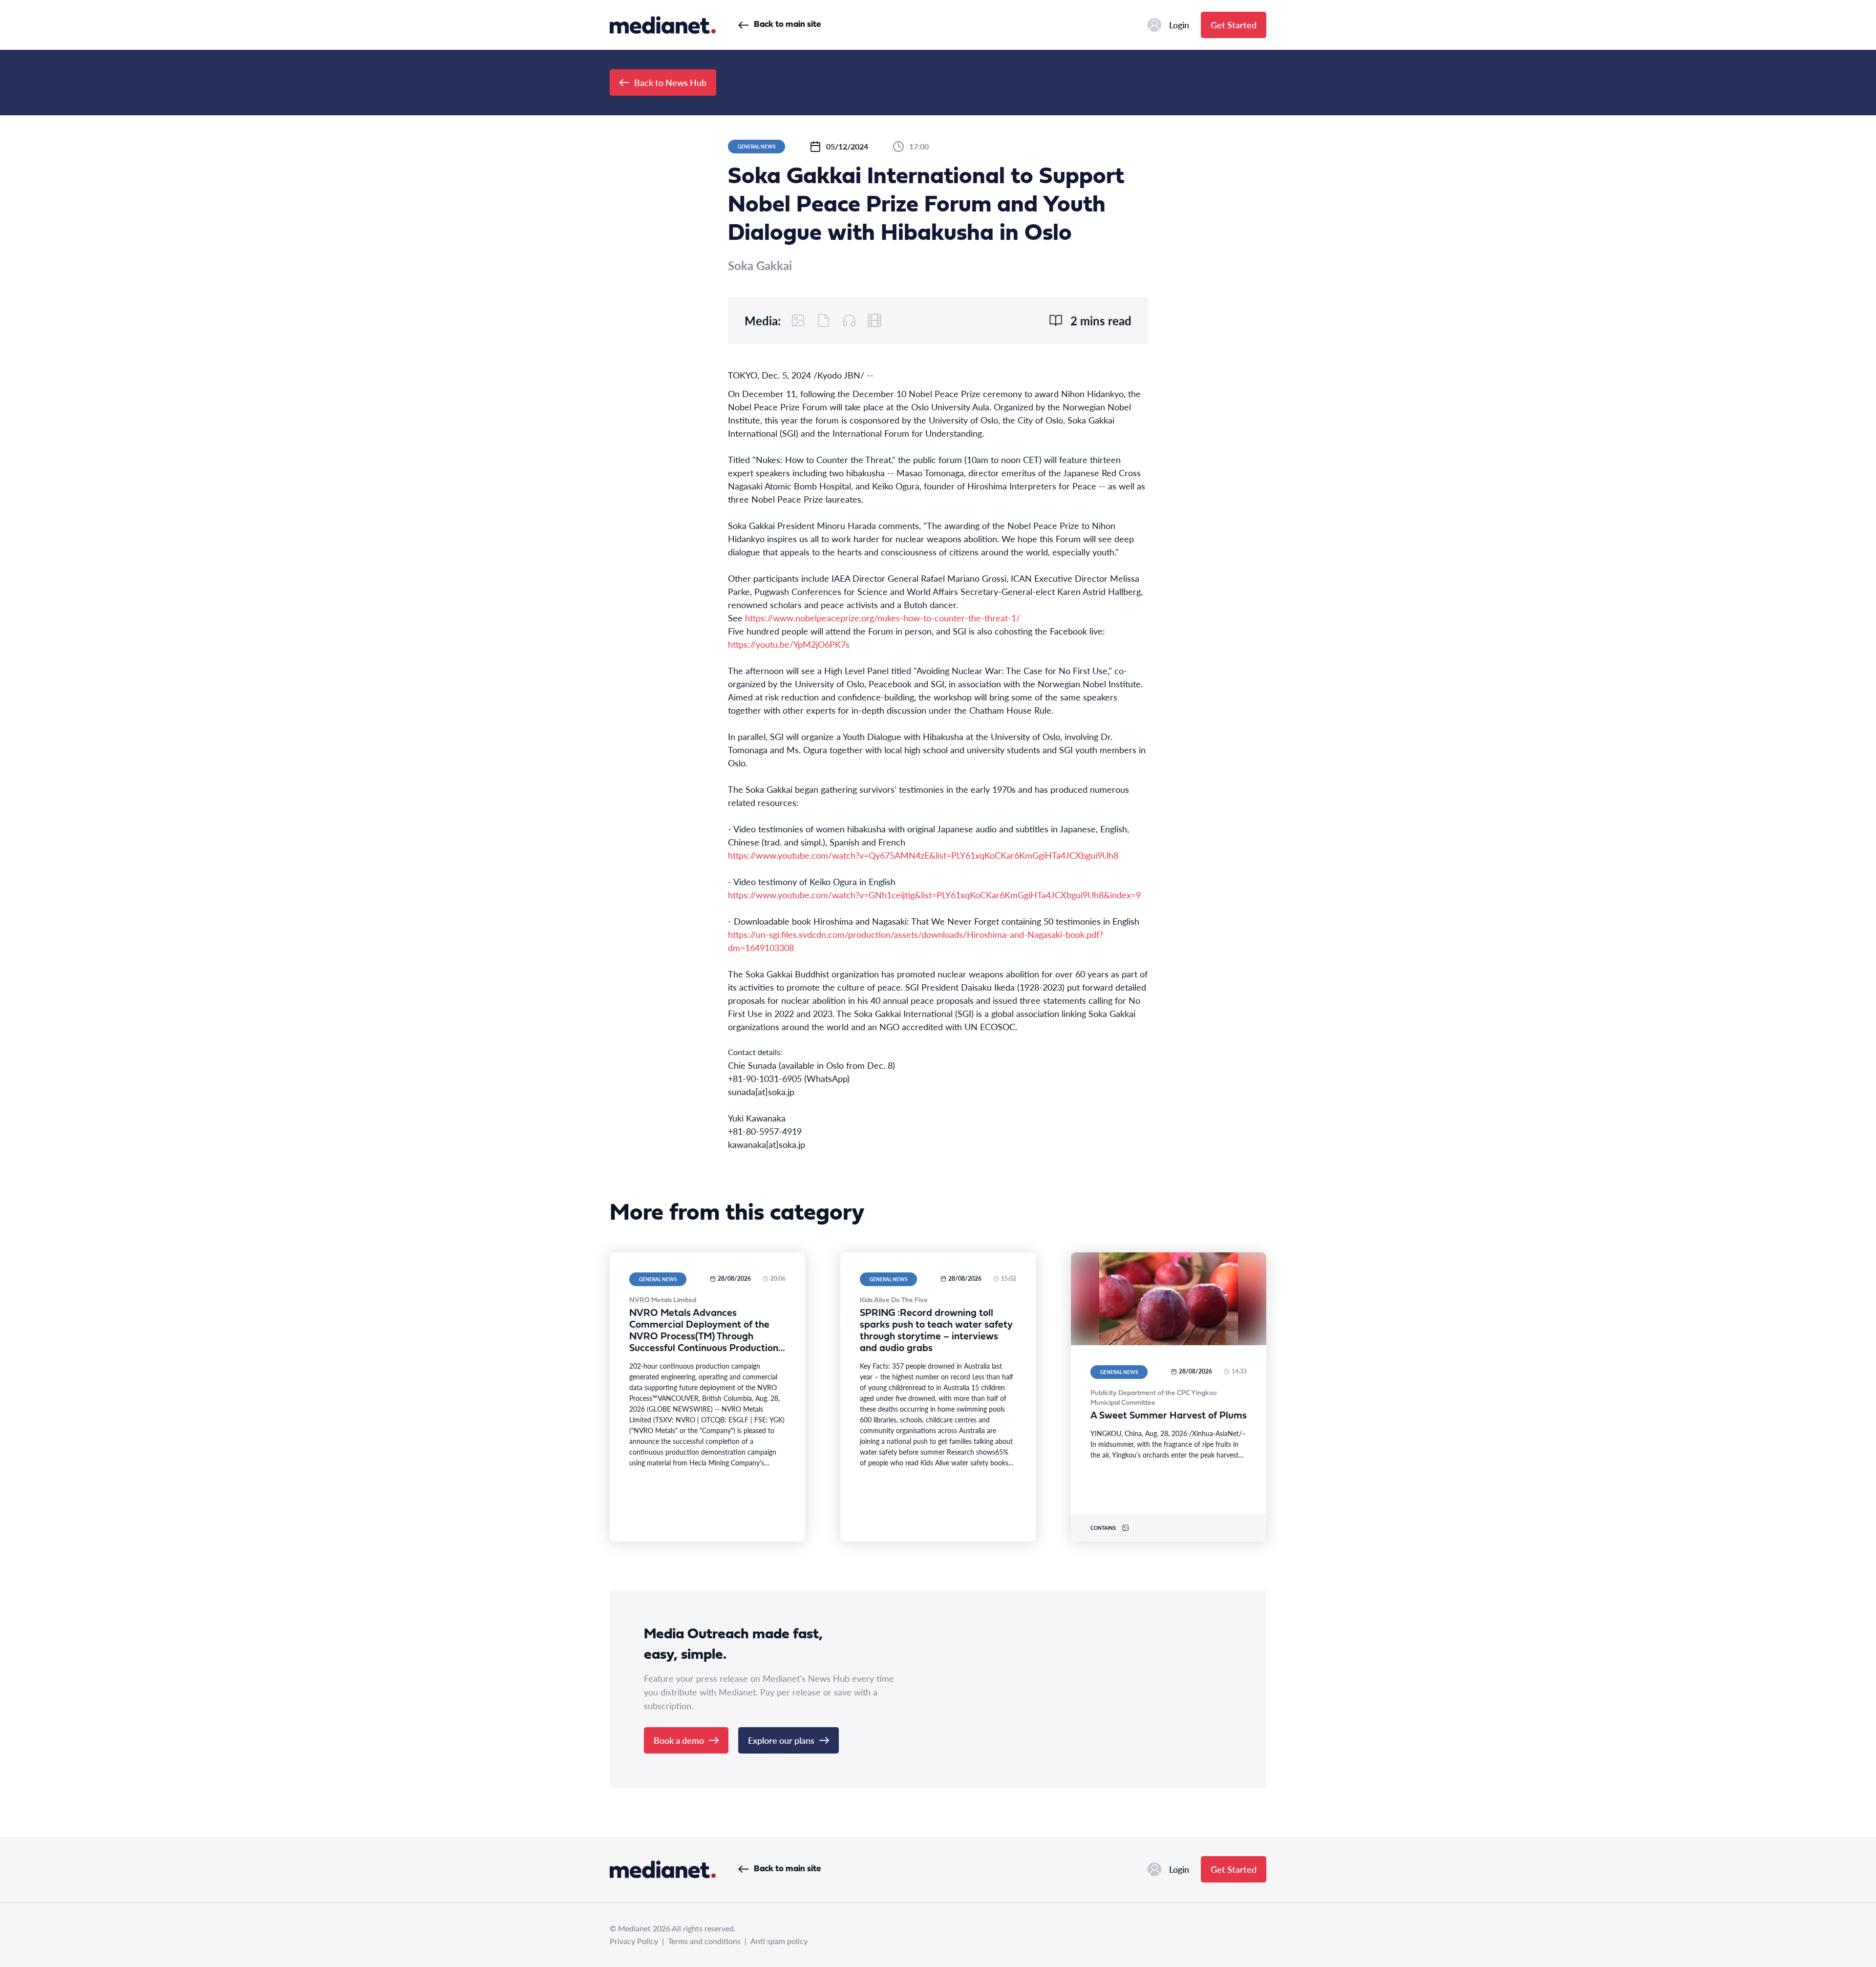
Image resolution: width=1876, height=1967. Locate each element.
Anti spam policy (779, 1941)
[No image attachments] (798, 320)
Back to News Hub (670, 82)
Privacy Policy (634, 1941)
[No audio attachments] (849, 320)
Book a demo (679, 1740)
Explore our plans (781, 1740)
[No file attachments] (824, 320)
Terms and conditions (704, 1941)
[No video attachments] (874, 320)
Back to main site (787, 25)
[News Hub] (663, 25)
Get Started (1234, 25)
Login (1179, 25)
